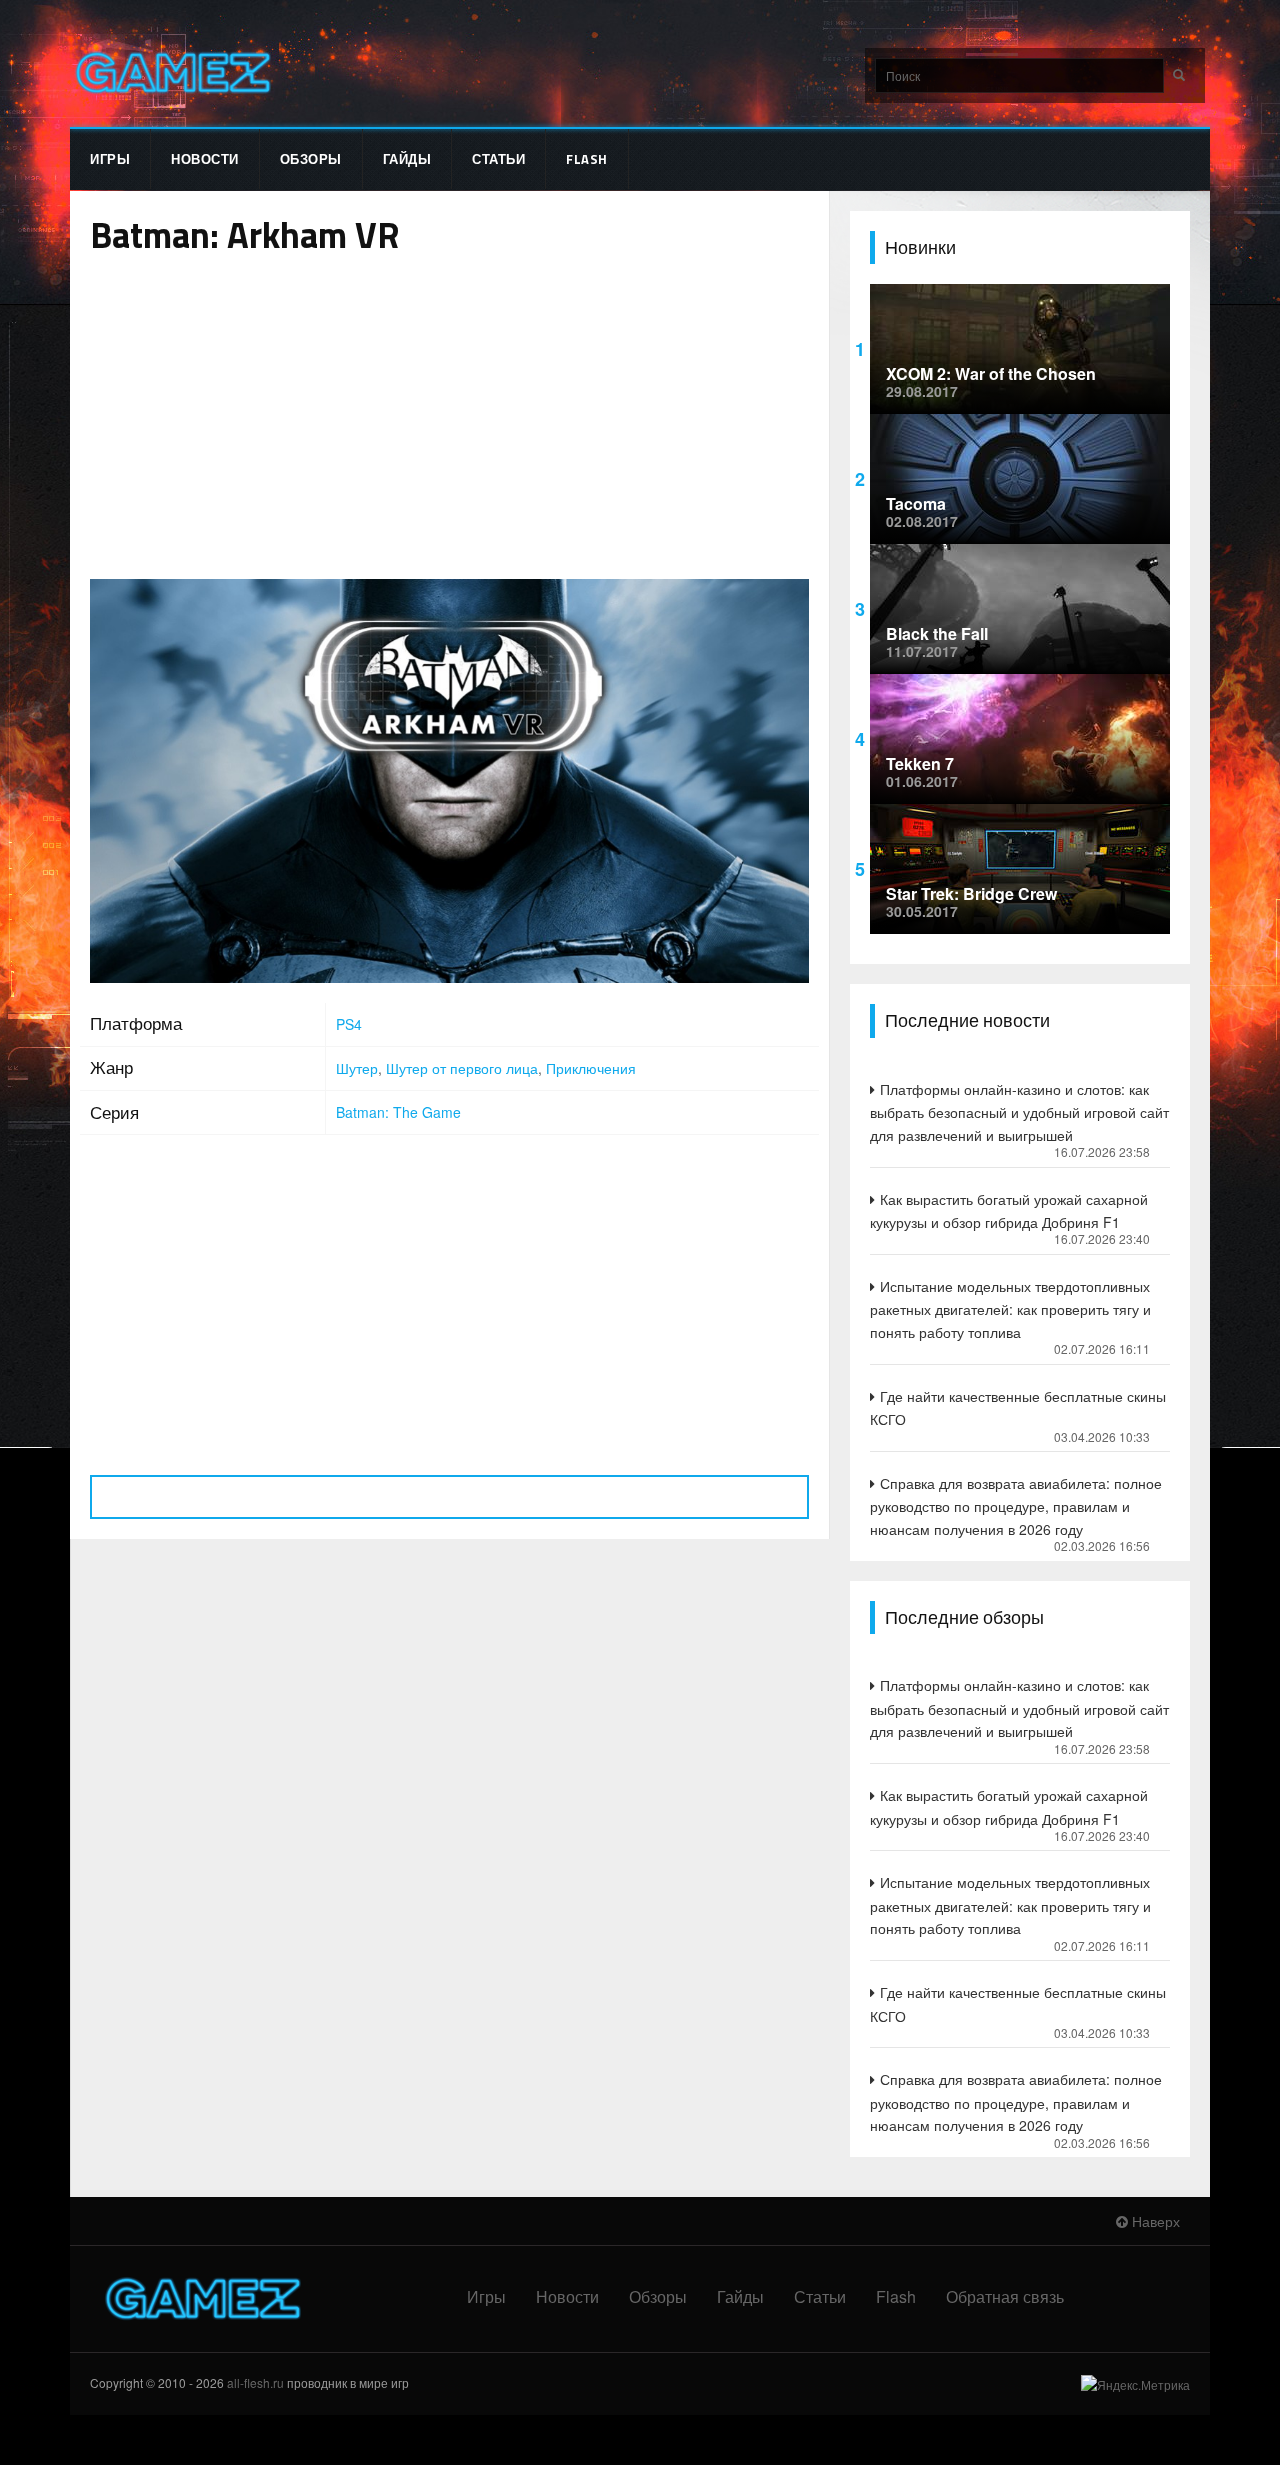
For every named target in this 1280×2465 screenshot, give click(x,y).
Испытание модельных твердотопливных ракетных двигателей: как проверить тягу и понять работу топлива (1010, 1309)
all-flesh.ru (255, 2382)
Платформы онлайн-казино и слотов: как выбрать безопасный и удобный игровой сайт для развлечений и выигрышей (1019, 1112)
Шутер (357, 1068)
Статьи (498, 159)
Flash (587, 159)
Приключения (591, 1068)
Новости (205, 159)
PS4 (349, 1024)
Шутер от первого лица (462, 1068)
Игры (110, 159)
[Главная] (171, 73)
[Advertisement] (449, 419)
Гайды (407, 159)
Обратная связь (1005, 2296)
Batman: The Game (398, 1112)
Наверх (1154, 2221)
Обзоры (311, 159)
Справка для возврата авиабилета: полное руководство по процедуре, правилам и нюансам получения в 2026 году (1016, 1506)
